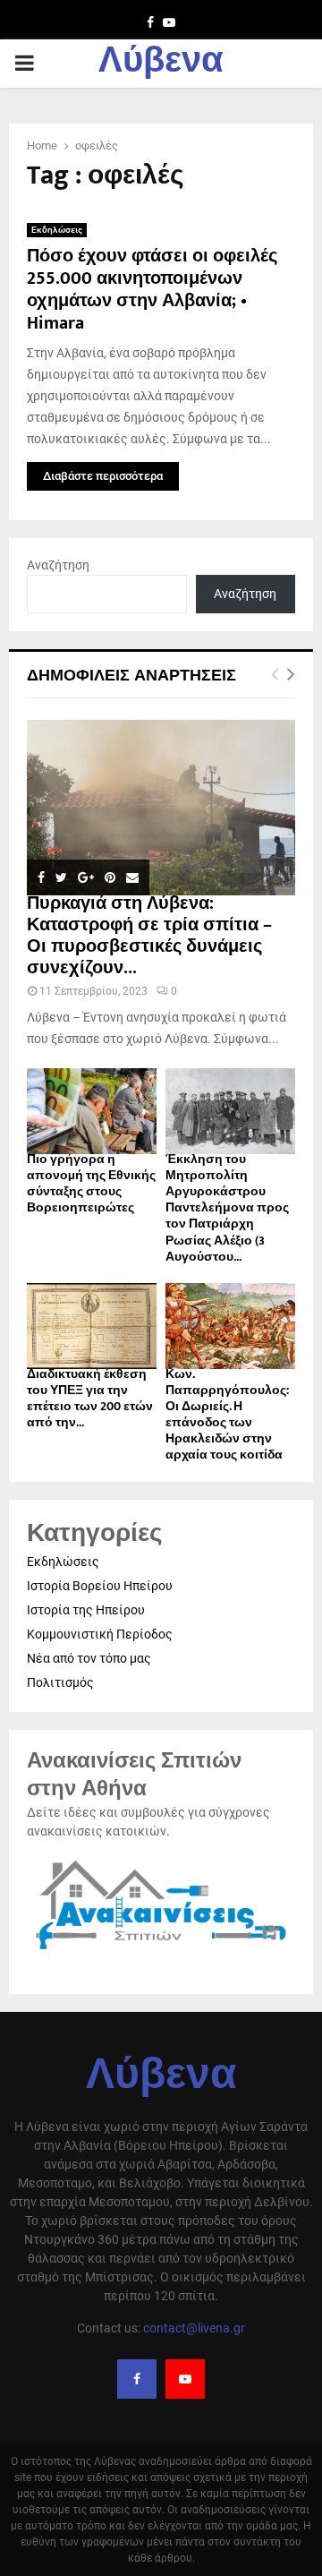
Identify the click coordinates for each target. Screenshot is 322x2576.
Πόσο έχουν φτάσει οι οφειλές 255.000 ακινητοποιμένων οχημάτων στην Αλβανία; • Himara (152, 290)
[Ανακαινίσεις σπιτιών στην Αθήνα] (161, 1951)
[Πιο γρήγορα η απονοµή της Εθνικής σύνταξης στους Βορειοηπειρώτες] (92, 1112)
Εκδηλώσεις (57, 230)
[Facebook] (137, 2379)
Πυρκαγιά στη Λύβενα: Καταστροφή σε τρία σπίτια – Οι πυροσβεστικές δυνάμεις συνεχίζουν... (149, 936)
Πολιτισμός (60, 1682)
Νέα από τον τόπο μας (89, 1658)
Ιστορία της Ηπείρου (86, 1610)
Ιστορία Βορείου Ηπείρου (100, 1586)
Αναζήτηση (58, 565)
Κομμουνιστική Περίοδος (100, 1634)
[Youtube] (185, 2379)
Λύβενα (161, 64)
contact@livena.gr (194, 2328)
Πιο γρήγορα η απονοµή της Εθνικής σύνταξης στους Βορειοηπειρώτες (91, 1183)
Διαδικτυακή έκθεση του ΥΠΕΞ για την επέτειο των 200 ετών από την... (90, 1398)
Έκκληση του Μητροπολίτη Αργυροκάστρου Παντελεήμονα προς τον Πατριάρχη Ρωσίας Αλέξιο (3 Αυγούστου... (227, 1207)
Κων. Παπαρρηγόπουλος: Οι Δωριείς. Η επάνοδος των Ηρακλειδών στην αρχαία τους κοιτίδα (227, 1414)
